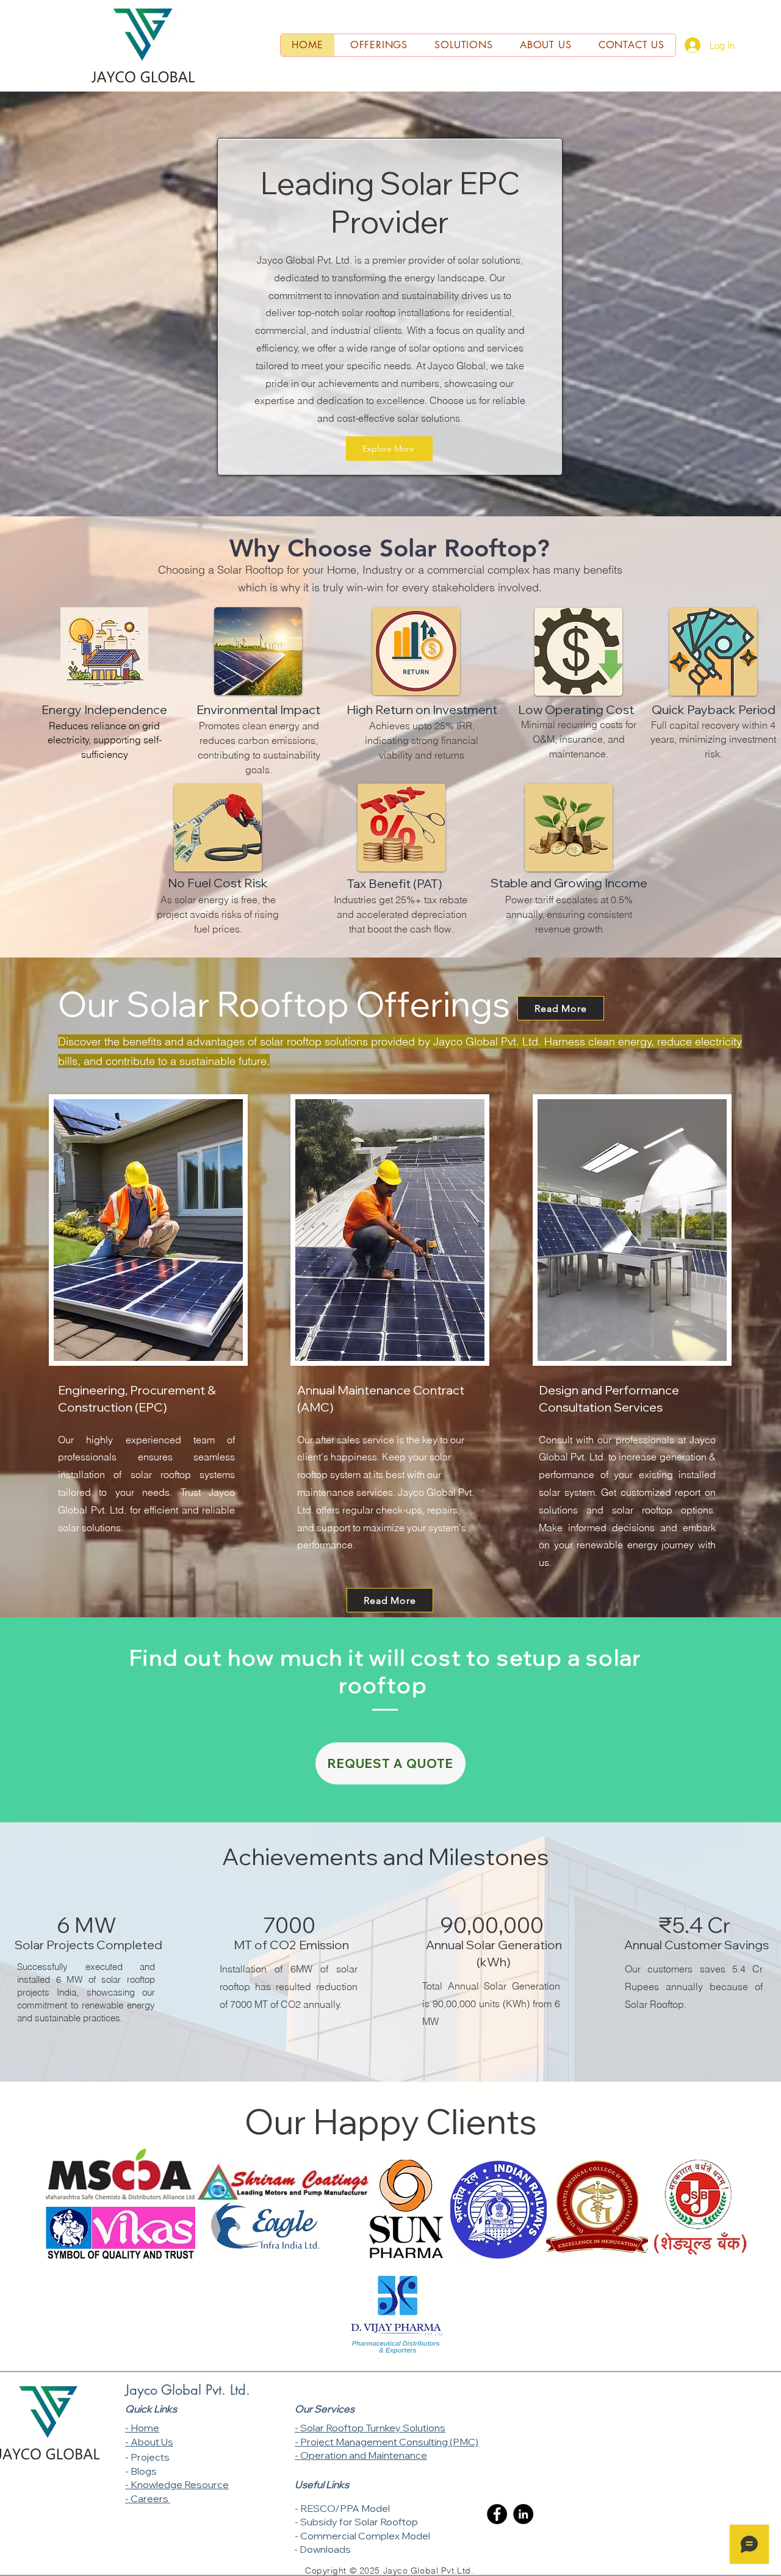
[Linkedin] (523, 2514)
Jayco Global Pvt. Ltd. (188, 2390)
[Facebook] (497, 2514)
